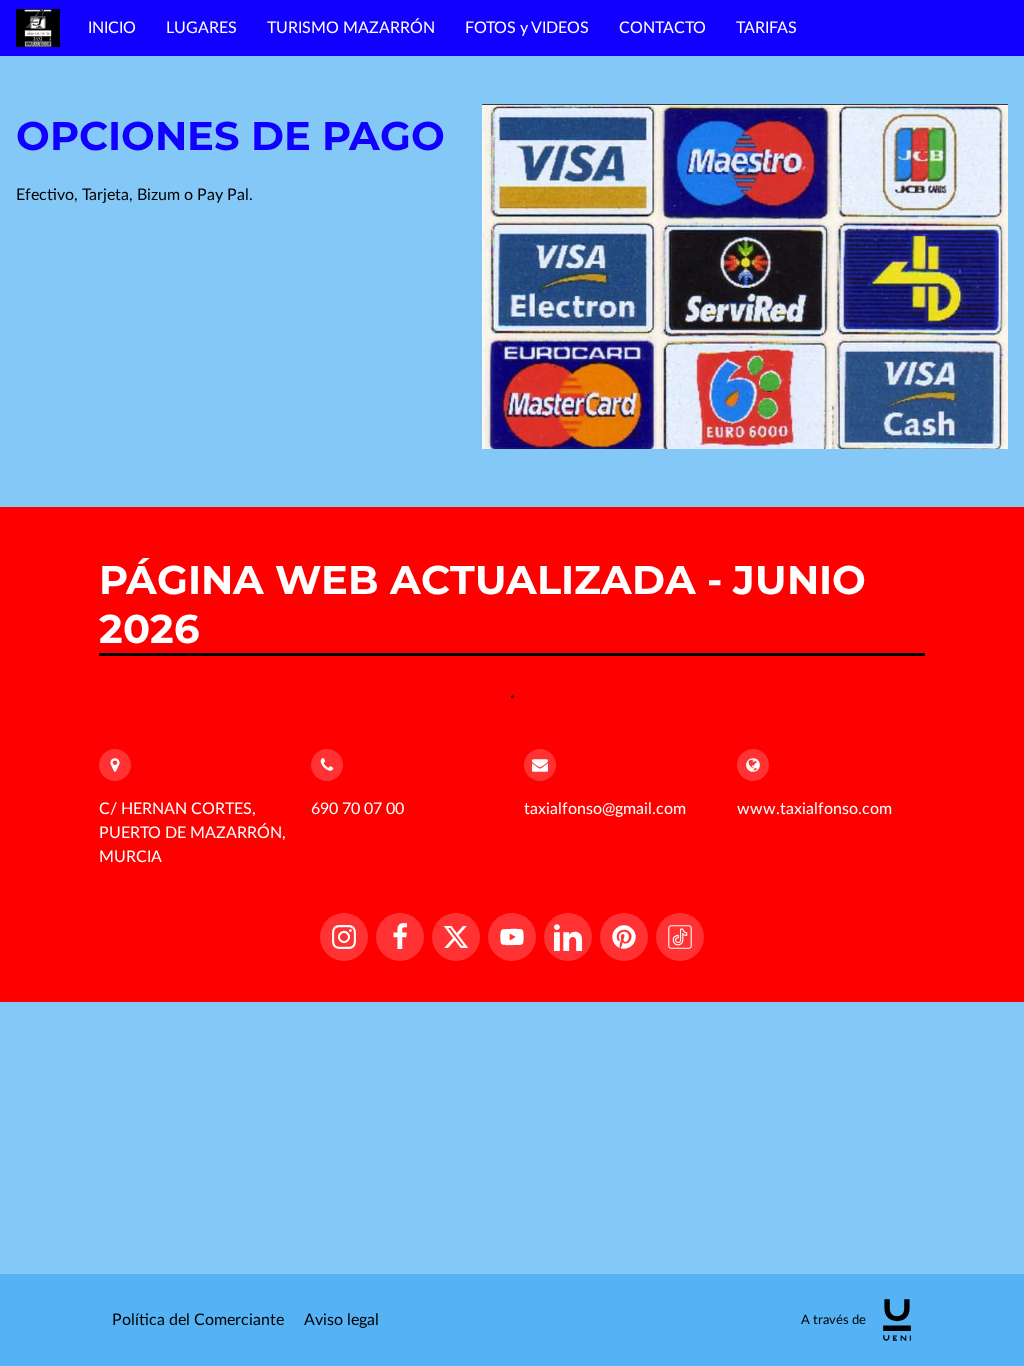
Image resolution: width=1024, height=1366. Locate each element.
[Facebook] (400, 937)
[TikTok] (680, 937)
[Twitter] (456, 937)
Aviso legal (341, 1320)
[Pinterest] (624, 937)
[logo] (897, 1320)
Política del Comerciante (198, 1320)
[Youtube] (512, 937)
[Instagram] (344, 937)
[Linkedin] (568, 937)
